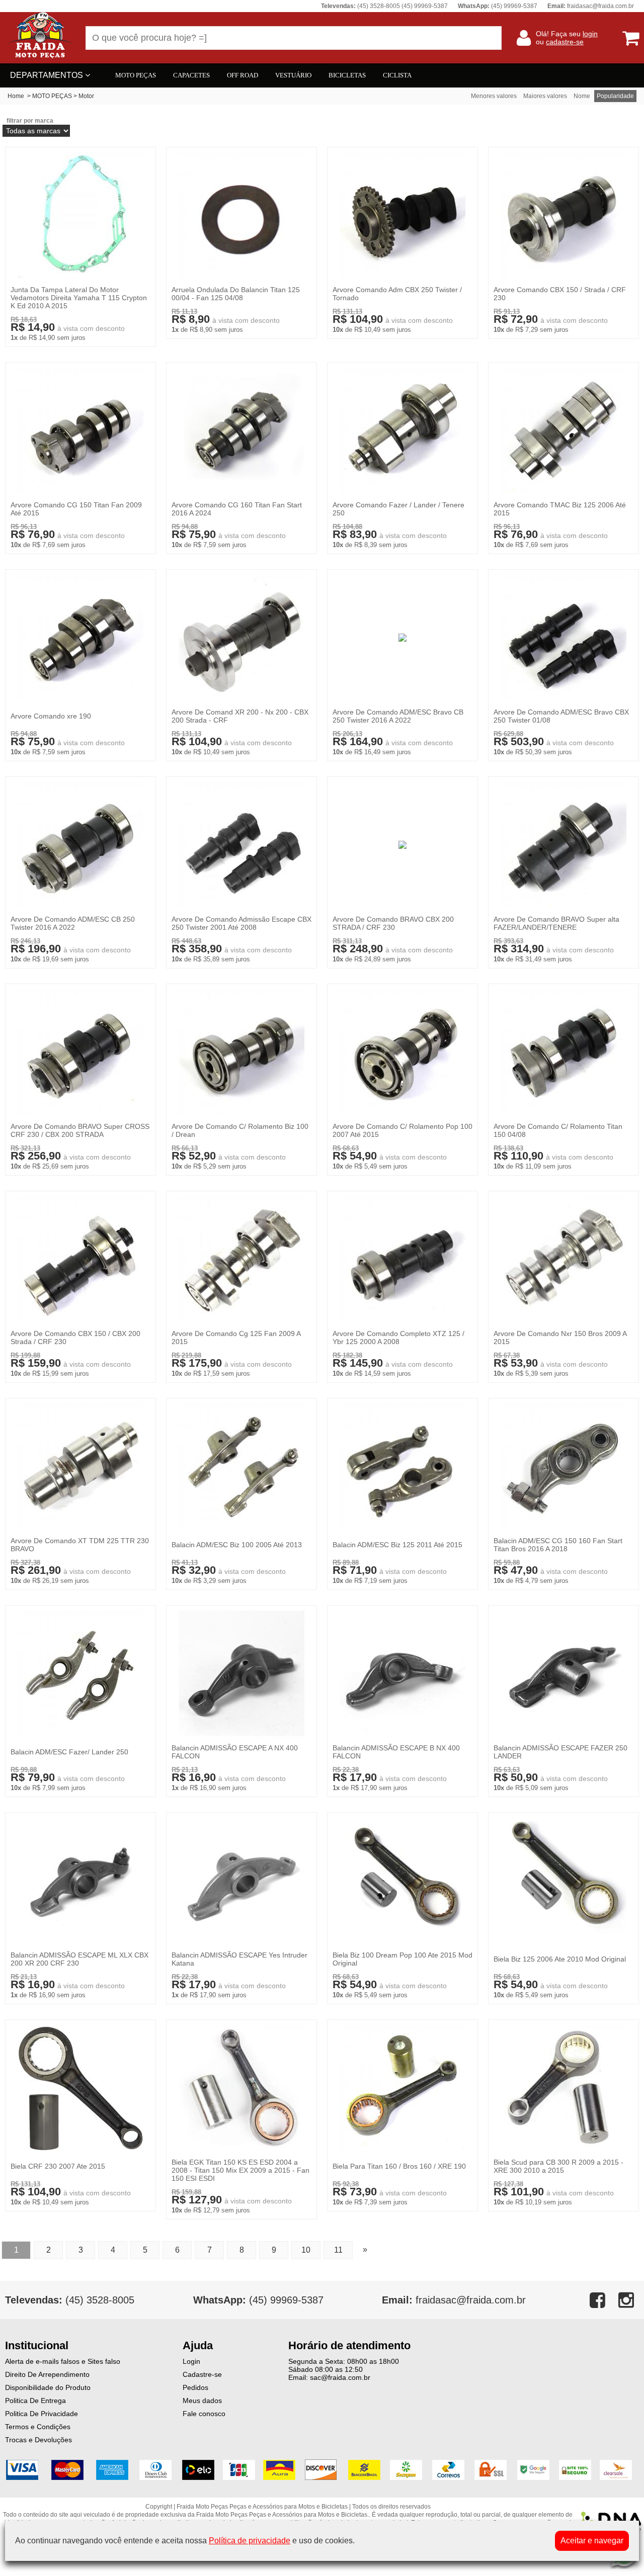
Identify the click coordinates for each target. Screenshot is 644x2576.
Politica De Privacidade (42, 2414)
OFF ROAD (243, 75)
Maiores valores (545, 96)
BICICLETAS (347, 75)
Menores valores (494, 96)
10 (306, 2250)
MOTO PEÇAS (136, 75)
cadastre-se (565, 42)
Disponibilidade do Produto (48, 2387)
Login (191, 2361)
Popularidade (615, 96)
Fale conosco (204, 2414)
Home (16, 96)
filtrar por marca (30, 121)
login (590, 34)
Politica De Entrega (35, 2401)
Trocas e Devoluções (38, 2440)
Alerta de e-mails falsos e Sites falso (63, 2361)
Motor (86, 96)
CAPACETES (191, 75)
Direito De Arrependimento (47, 2374)
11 (338, 2250)
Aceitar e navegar (592, 2541)
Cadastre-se (202, 2374)
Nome (582, 96)
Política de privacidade (250, 2541)
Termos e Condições (38, 2427)
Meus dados (202, 2401)
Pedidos (195, 2387)
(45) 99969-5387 (258, 2300)
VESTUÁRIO (293, 75)
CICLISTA (397, 75)
